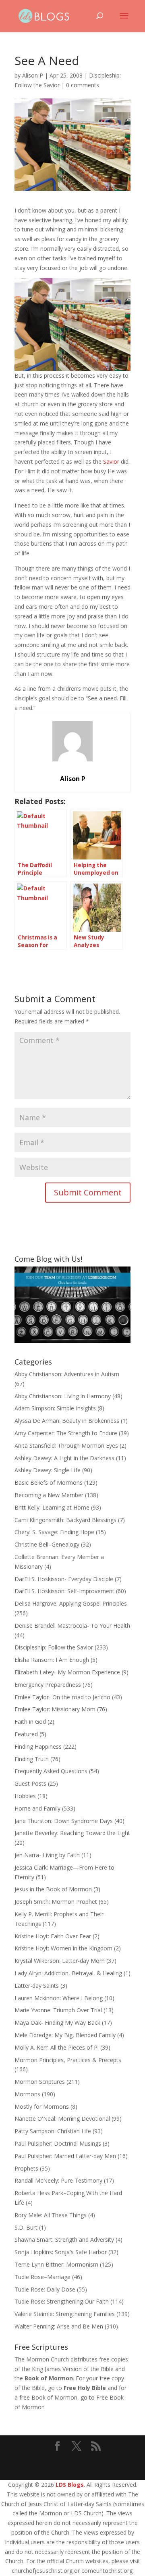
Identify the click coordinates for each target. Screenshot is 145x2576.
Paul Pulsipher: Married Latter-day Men (65, 2156)
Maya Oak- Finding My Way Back (57, 2023)
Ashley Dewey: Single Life (48, 1470)
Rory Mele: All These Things (51, 2215)
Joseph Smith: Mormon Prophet (56, 1902)
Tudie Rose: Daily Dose (45, 2289)
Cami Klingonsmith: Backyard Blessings (65, 1520)
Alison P (33, 75)
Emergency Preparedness (48, 1685)
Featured (26, 1734)
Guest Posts (30, 1783)
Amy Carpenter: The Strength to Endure (66, 1433)
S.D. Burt (26, 2227)
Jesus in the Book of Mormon (53, 1889)
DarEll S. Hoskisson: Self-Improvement (64, 1591)
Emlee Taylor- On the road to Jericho (62, 1697)
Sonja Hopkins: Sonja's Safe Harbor (61, 2252)
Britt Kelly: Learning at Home (52, 1507)
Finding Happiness (38, 1746)
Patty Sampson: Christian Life (53, 2131)
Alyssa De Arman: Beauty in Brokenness (67, 1421)
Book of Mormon (49, 2378)
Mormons (27, 2094)
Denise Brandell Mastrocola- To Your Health (72, 1626)
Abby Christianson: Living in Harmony (63, 1396)
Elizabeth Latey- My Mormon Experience (67, 1672)
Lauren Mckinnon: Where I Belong (59, 1998)
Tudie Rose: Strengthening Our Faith (62, 2301)
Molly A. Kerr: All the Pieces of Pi (57, 2047)
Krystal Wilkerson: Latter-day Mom (60, 1961)
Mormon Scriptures (40, 2082)
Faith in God (30, 1722)
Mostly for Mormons (42, 2106)
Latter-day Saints (37, 1986)
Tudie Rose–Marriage (42, 2277)
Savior (111, 461)
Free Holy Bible (85, 2388)
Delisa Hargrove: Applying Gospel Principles (71, 1603)
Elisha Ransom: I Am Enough (52, 1660)
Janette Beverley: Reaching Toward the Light (72, 1833)
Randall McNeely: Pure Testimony (58, 2180)
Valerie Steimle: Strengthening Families (65, 2314)
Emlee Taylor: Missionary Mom (55, 1709)
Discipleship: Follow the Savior (54, 1647)
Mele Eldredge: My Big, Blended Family (65, 2035)
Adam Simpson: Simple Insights (55, 1408)
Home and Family (37, 1808)
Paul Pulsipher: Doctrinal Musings (58, 2143)
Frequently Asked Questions (51, 1771)
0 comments (83, 85)
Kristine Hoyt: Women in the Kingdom (63, 1948)
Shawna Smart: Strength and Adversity (64, 2239)
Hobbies (25, 1796)
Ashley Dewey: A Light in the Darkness (64, 1458)
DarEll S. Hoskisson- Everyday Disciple (64, 1579)
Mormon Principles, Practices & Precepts (68, 2060)
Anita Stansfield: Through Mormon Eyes (66, 1446)
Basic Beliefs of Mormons (49, 1482)
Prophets (26, 2168)
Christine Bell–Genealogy (47, 1544)
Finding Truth (32, 1759)
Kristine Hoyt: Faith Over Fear (53, 1936)
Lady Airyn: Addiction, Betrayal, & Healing (68, 1973)
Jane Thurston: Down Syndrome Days (64, 1821)
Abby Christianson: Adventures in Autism (67, 1374)
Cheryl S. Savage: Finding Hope (54, 1532)
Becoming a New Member (49, 1495)
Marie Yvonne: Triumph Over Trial (58, 2010)
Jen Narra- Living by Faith (47, 1855)
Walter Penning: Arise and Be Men (59, 2326)
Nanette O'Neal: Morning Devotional (62, 2119)
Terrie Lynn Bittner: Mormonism (56, 2264)
